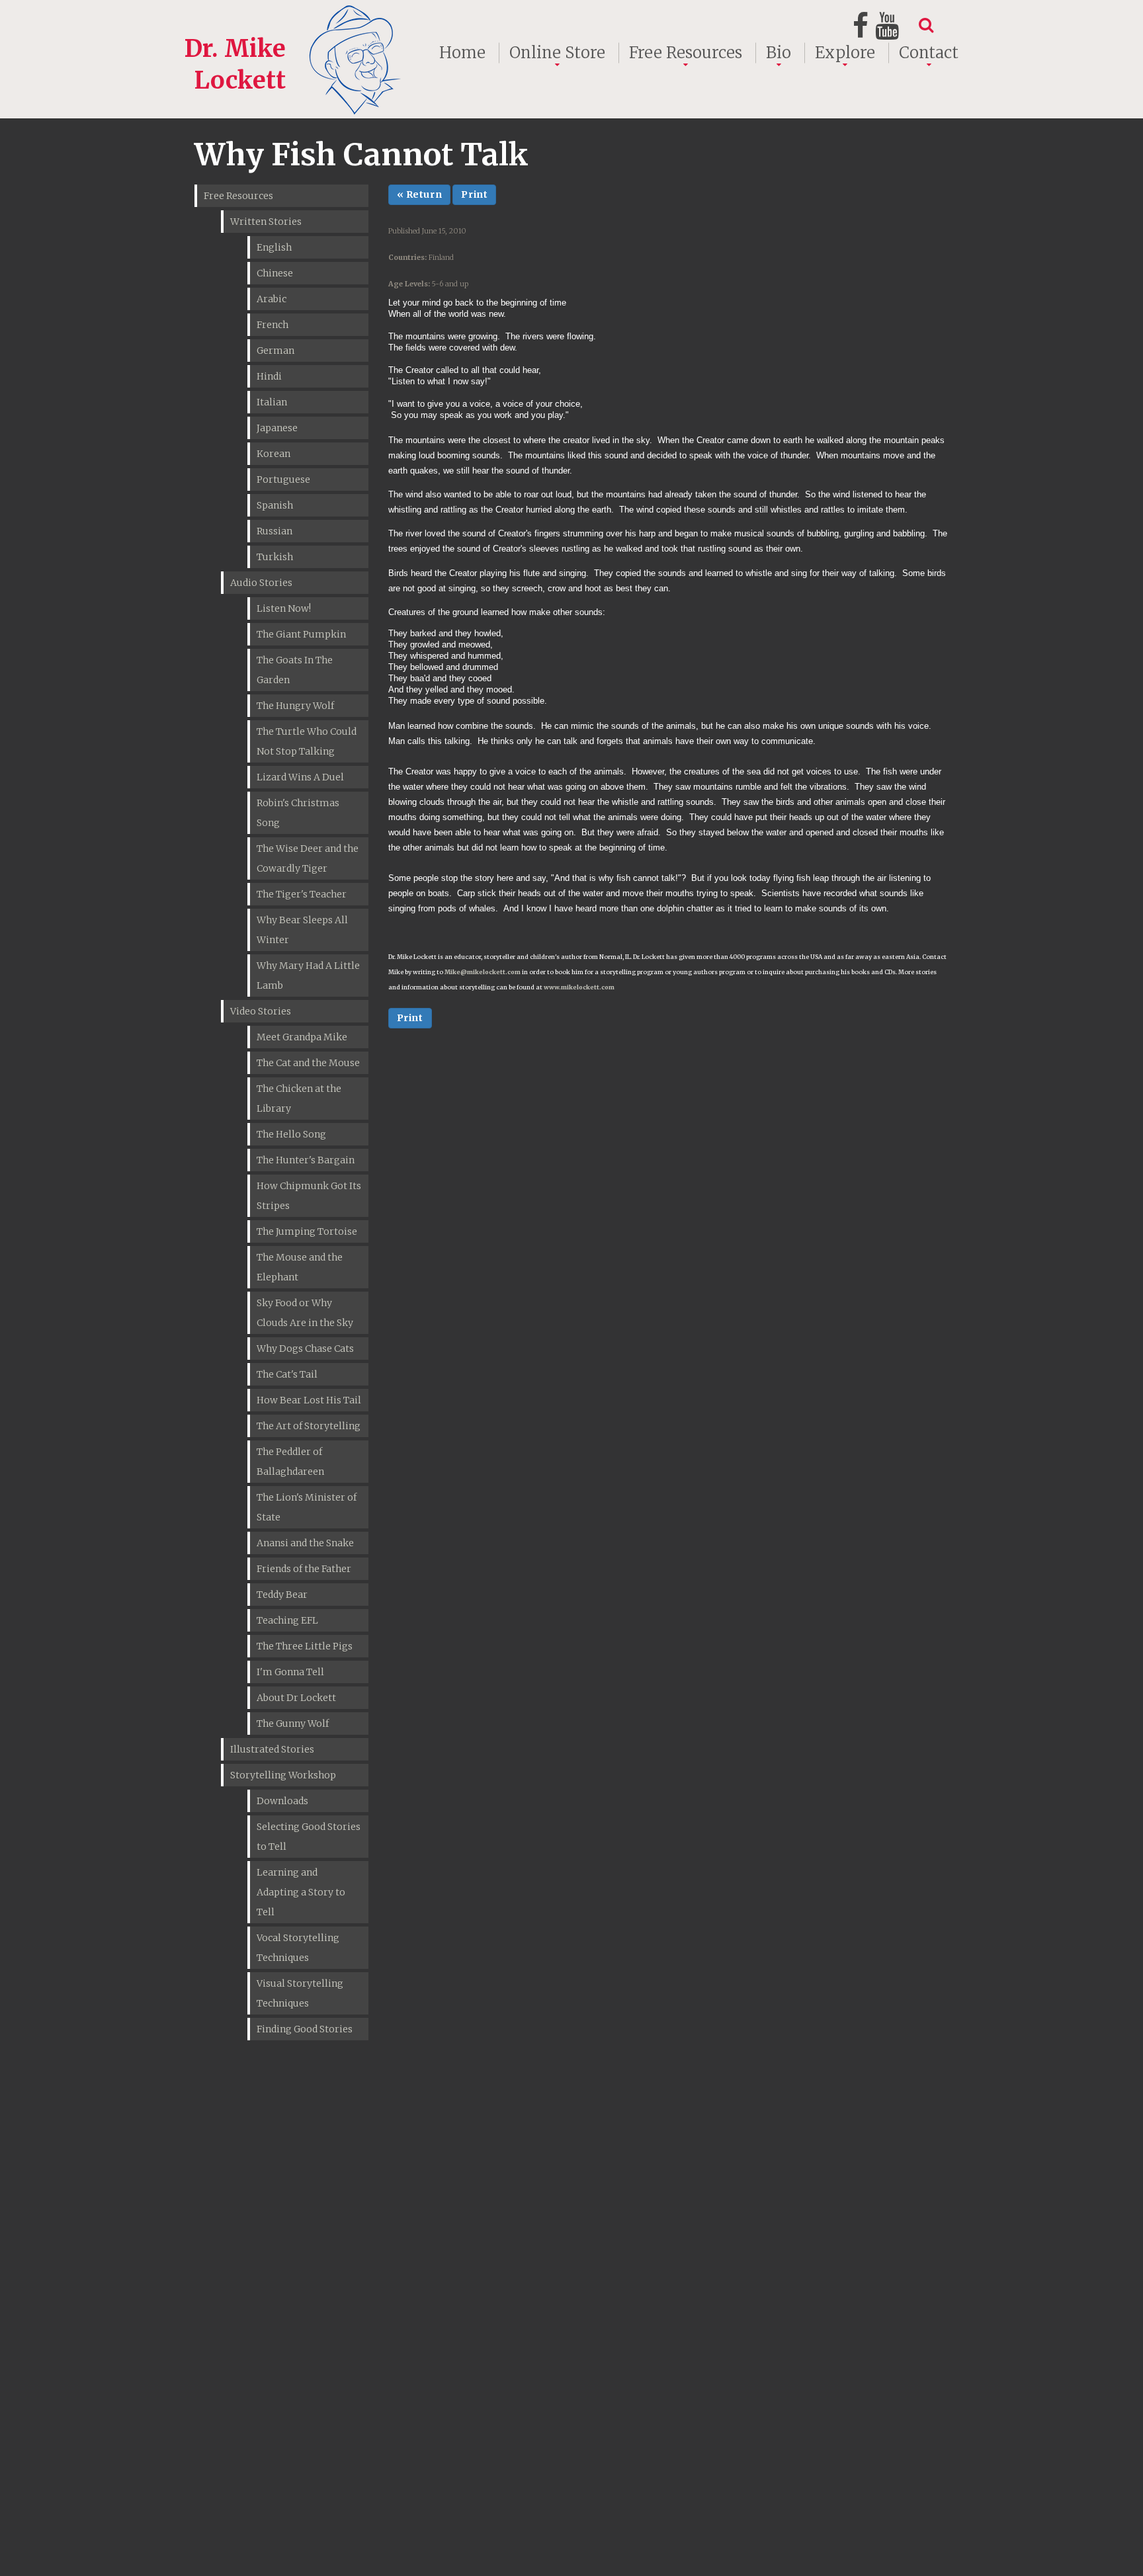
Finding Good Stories (305, 2029)
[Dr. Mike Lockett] (295, 16)
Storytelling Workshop (283, 1775)
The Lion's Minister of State (307, 1507)
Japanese (277, 428)
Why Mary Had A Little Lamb (308, 976)
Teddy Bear (282, 1595)
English (274, 247)
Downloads (282, 1801)
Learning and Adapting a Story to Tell (301, 1892)
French (273, 325)
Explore (845, 53)
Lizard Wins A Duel (300, 777)
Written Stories (266, 222)
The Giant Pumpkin (301, 634)
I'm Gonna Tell (290, 1672)
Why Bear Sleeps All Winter (302, 930)
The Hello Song (291, 1134)
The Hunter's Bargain (306, 1160)
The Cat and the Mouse (308, 1063)
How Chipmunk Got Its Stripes (309, 1196)
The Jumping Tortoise (307, 1231)
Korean (274, 454)
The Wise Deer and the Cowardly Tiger (308, 858)
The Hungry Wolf (295, 706)
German (275, 351)
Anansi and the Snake (305, 1543)
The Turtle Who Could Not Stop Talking (307, 741)
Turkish (275, 557)
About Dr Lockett (296, 1698)
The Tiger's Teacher (302, 894)
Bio (779, 53)
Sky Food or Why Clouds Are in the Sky (305, 1313)
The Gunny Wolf (293, 1724)
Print (474, 194)
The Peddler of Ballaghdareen (290, 1462)
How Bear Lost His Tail (309, 1400)
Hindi (269, 376)
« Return (420, 194)
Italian (272, 402)
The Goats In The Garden (295, 670)
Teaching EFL (287, 1620)
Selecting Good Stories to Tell (309, 1837)
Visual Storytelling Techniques (300, 1993)
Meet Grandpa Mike (302, 1037)
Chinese (275, 273)
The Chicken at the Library (299, 1099)
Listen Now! (284, 608)
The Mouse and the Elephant (300, 1267)
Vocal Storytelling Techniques (298, 1948)
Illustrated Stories (272, 1749)
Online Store (557, 53)
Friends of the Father (304, 1569)
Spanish (275, 505)
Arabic (272, 299)
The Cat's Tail (287, 1374)
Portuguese (283, 479)
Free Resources (686, 53)
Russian (275, 531)
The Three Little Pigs (305, 1646)
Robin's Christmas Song (298, 813)
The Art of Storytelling (309, 1426)
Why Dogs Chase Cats (305, 1349)
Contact (929, 53)
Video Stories (261, 1011)
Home (462, 53)
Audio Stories (261, 583)
